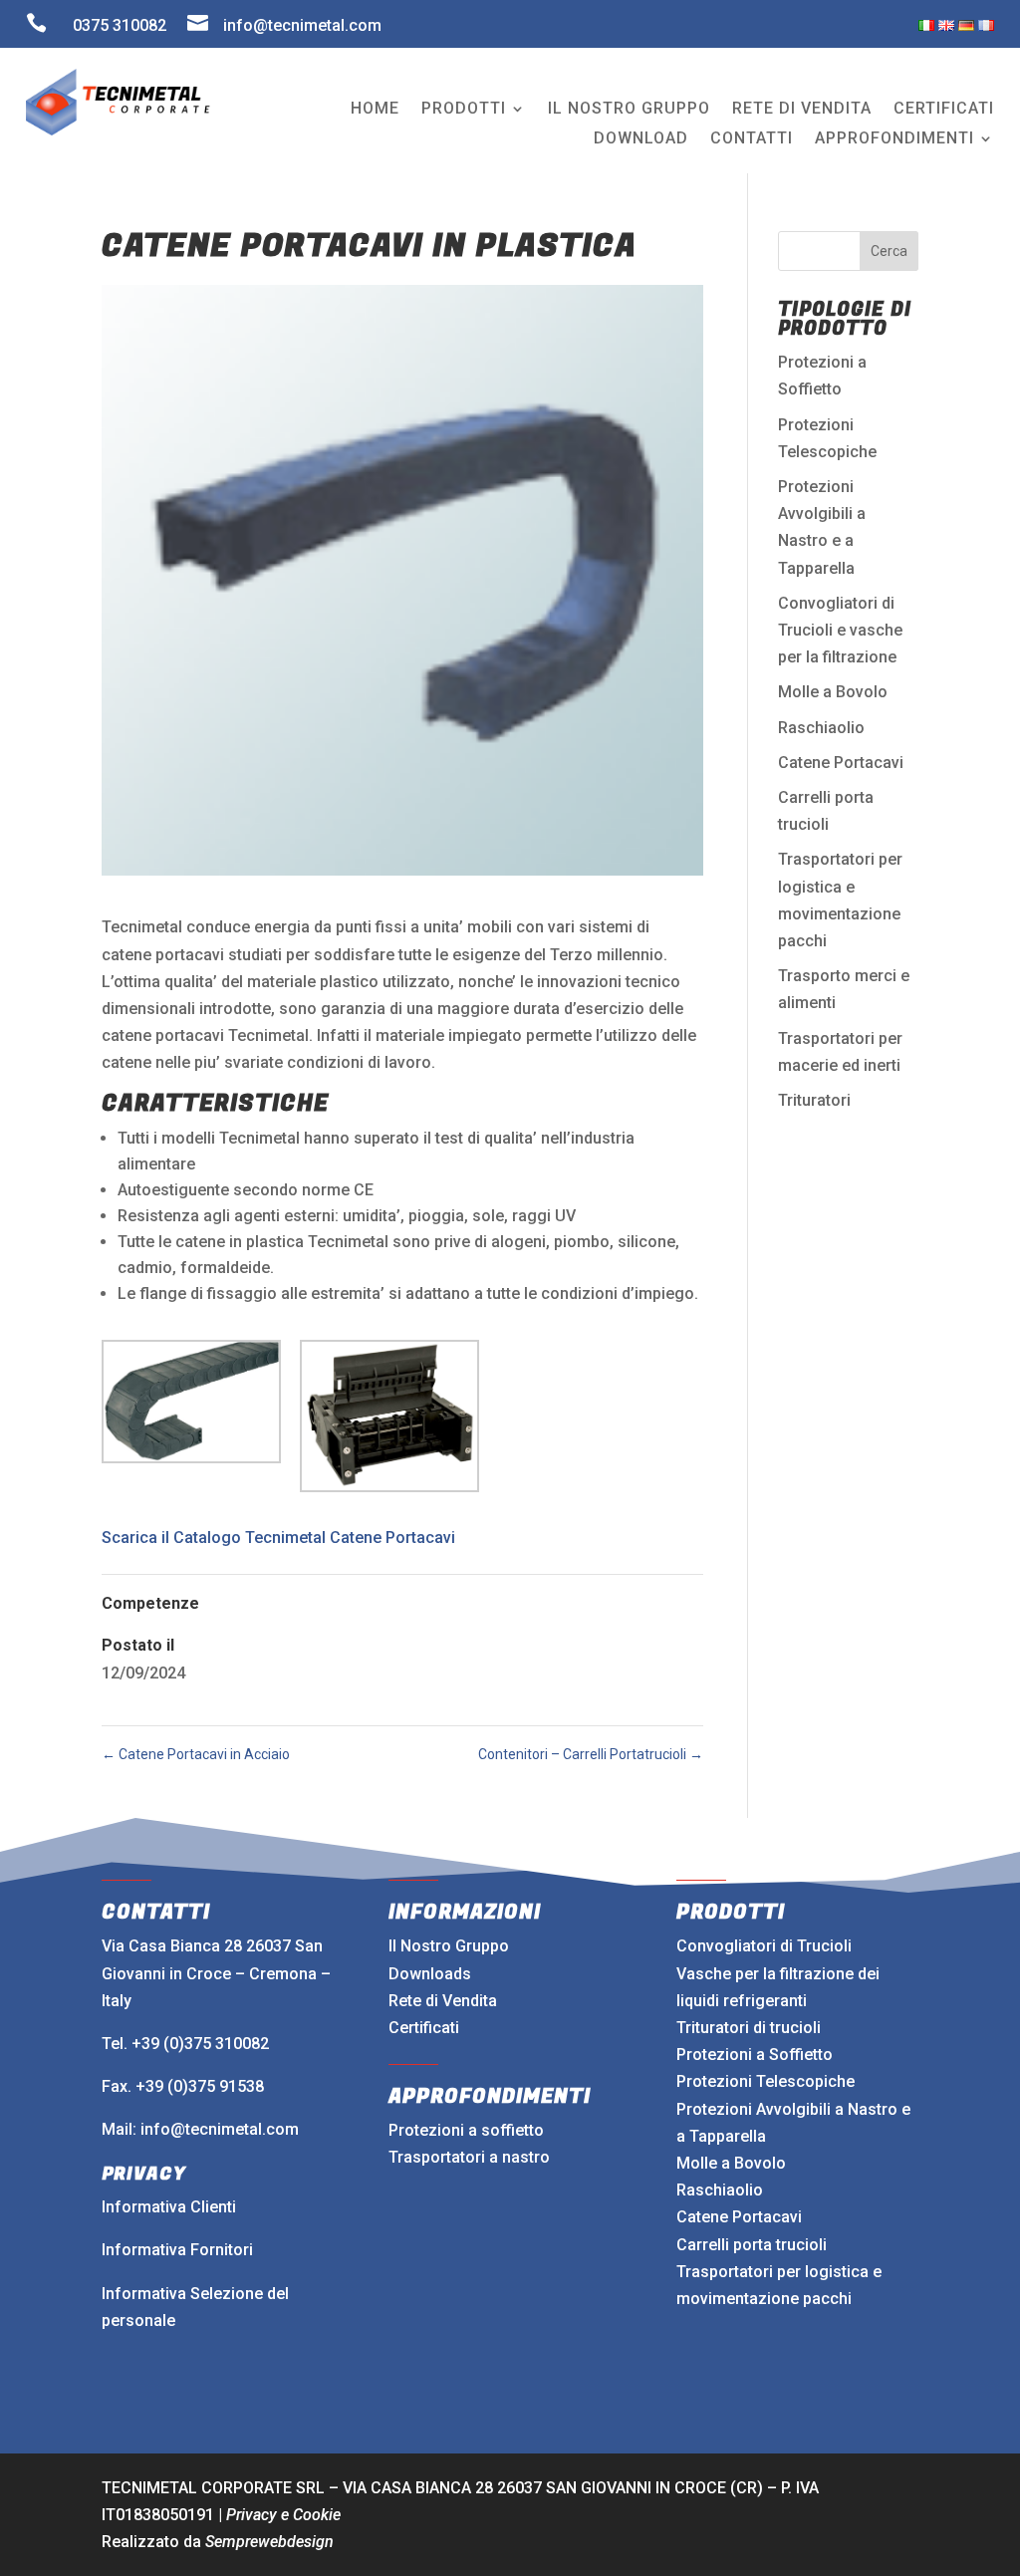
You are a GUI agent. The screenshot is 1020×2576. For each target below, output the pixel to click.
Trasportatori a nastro (469, 2157)
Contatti (752, 139)
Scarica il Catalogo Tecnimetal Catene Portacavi (278, 1538)
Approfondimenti (894, 139)
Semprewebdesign (269, 2542)
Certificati (944, 110)
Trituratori (814, 1100)
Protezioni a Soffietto (755, 2055)
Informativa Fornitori (177, 2250)
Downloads (430, 1974)
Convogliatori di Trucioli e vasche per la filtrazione (840, 630)
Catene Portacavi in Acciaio (196, 1754)
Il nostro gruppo (629, 110)
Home (375, 110)
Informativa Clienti (169, 2207)
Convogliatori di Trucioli (764, 1946)
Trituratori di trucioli (749, 2028)
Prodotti (464, 110)
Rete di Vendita (443, 2001)
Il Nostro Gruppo (449, 1946)
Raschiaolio (821, 728)
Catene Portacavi (841, 763)
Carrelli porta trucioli (752, 2245)
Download (641, 139)
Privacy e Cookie (283, 2515)
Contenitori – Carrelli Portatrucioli (591, 1754)
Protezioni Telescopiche (765, 2081)
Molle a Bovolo (833, 692)
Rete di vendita (802, 110)
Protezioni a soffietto (466, 2130)
